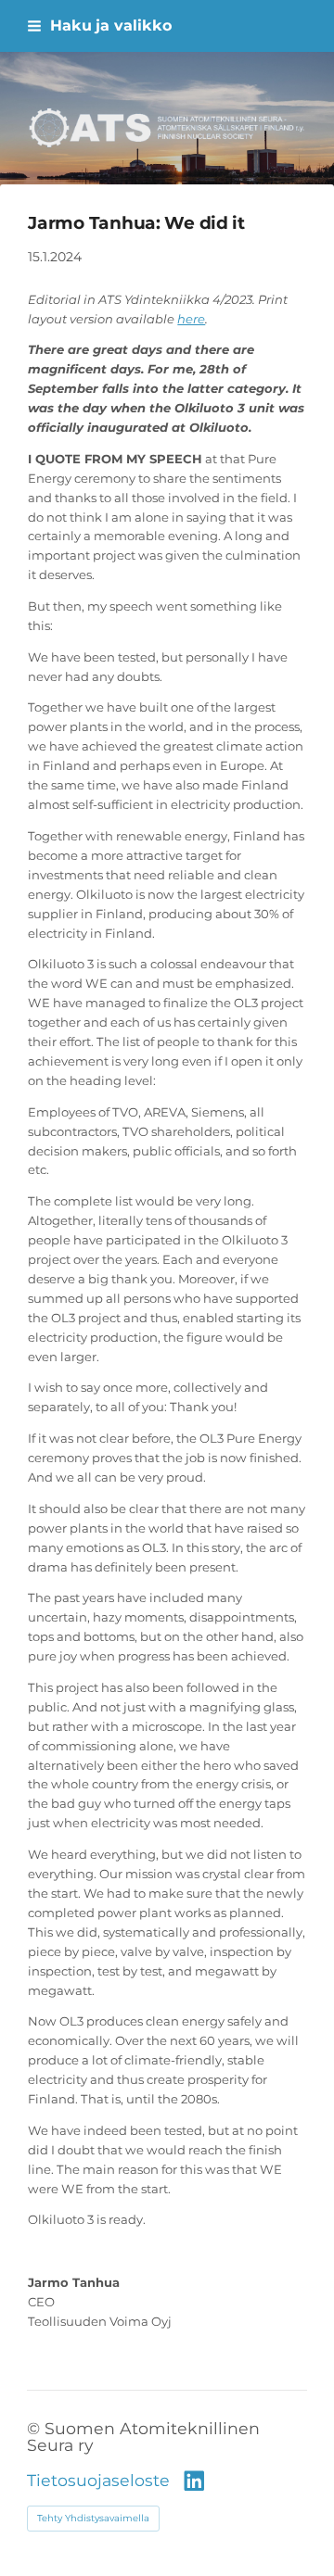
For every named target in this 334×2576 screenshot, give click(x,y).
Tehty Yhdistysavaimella (93, 2518)
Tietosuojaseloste (98, 2481)
